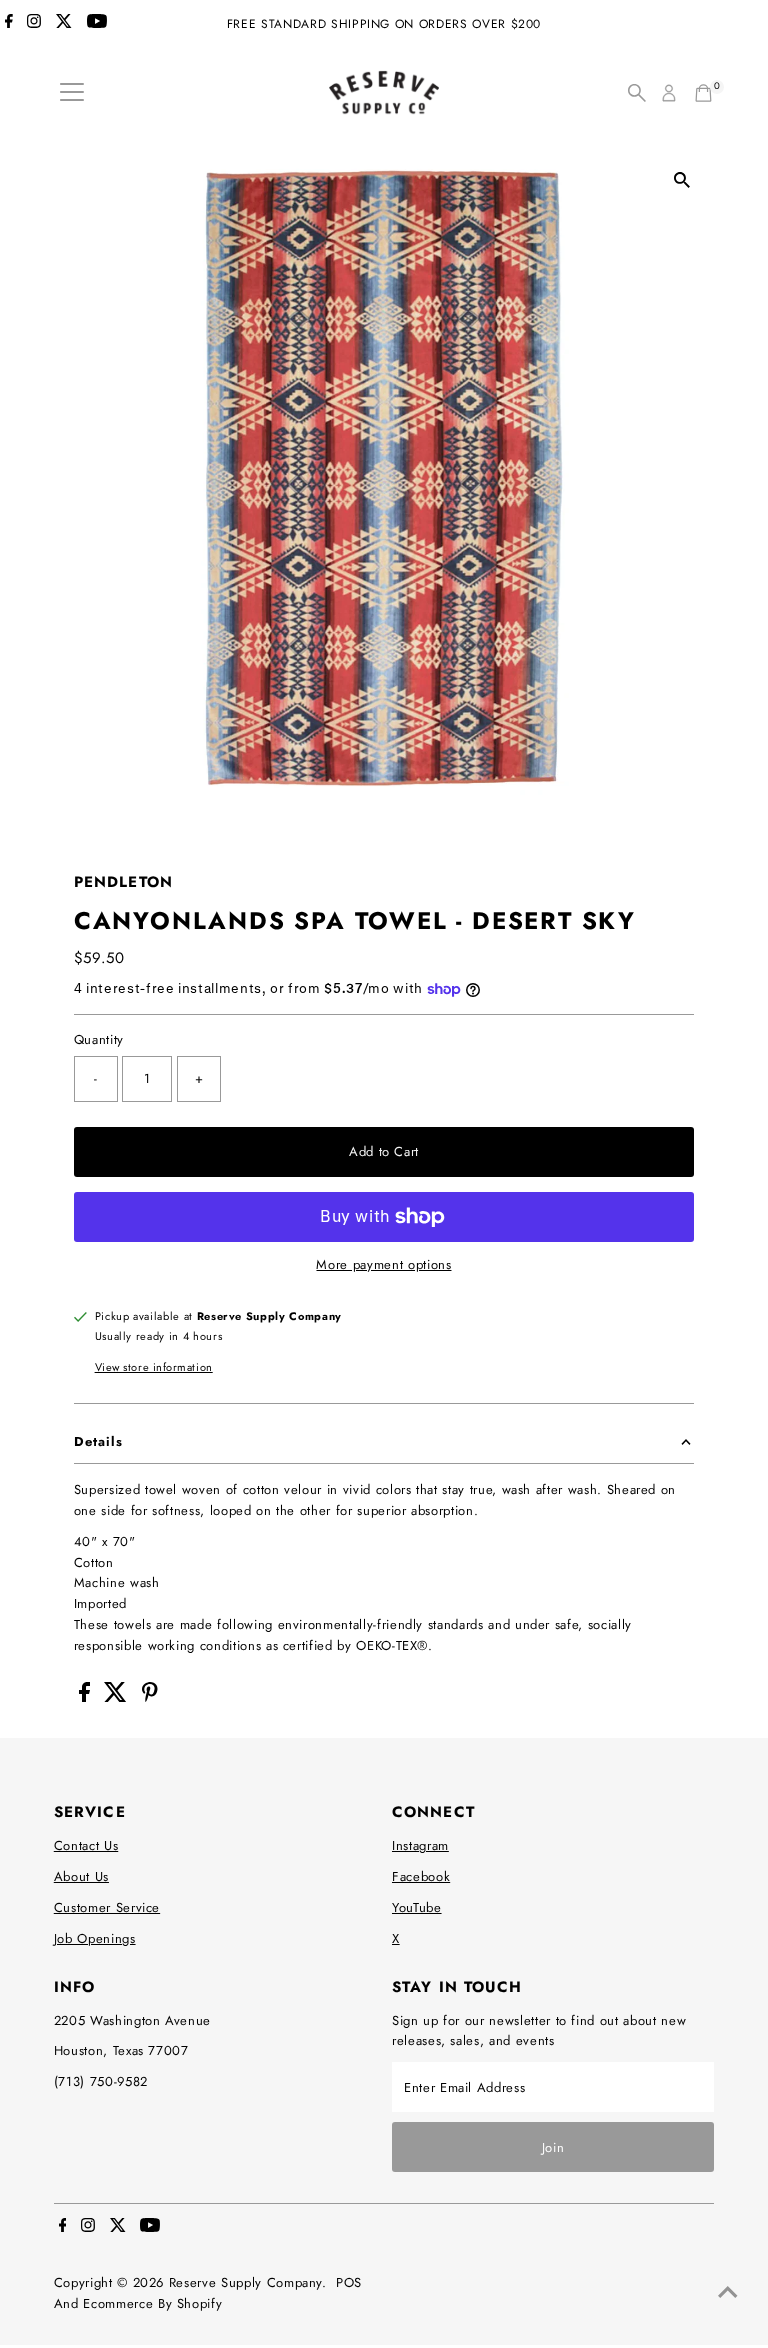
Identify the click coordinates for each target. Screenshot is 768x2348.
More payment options (383, 1264)
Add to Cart (384, 1151)
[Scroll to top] (728, 2293)
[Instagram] (34, 24)
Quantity (99, 1039)
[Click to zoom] (681, 179)
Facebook (421, 1876)
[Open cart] (703, 93)
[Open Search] (637, 93)
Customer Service (107, 1907)
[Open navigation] (72, 93)
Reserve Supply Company (245, 2282)
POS (349, 2282)
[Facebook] (9, 24)
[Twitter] (64, 24)
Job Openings (95, 1938)
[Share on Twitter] (118, 1697)
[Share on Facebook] (87, 1697)
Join (553, 2147)
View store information (154, 1367)
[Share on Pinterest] (150, 1697)
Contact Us (86, 1845)
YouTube (417, 1907)
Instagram (420, 1845)
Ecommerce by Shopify (152, 2303)
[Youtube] (97, 24)
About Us (81, 1876)
